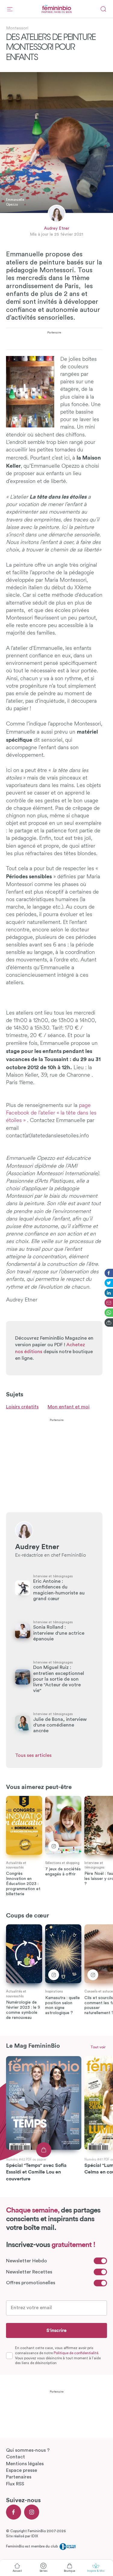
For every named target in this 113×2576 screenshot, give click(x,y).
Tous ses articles (33, 1755)
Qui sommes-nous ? (28, 2450)
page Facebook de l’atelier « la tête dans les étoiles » (51, 1113)
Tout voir (98, 2047)
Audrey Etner (57, 228)
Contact (16, 2457)
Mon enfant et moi (69, 1407)
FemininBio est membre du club (32, 2546)
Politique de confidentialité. (76, 2353)
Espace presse (22, 2470)
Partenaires (19, 2477)
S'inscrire (56, 2330)
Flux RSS (15, 2484)
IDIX (35, 2536)
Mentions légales (25, 2464)
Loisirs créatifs (22, 1407)
